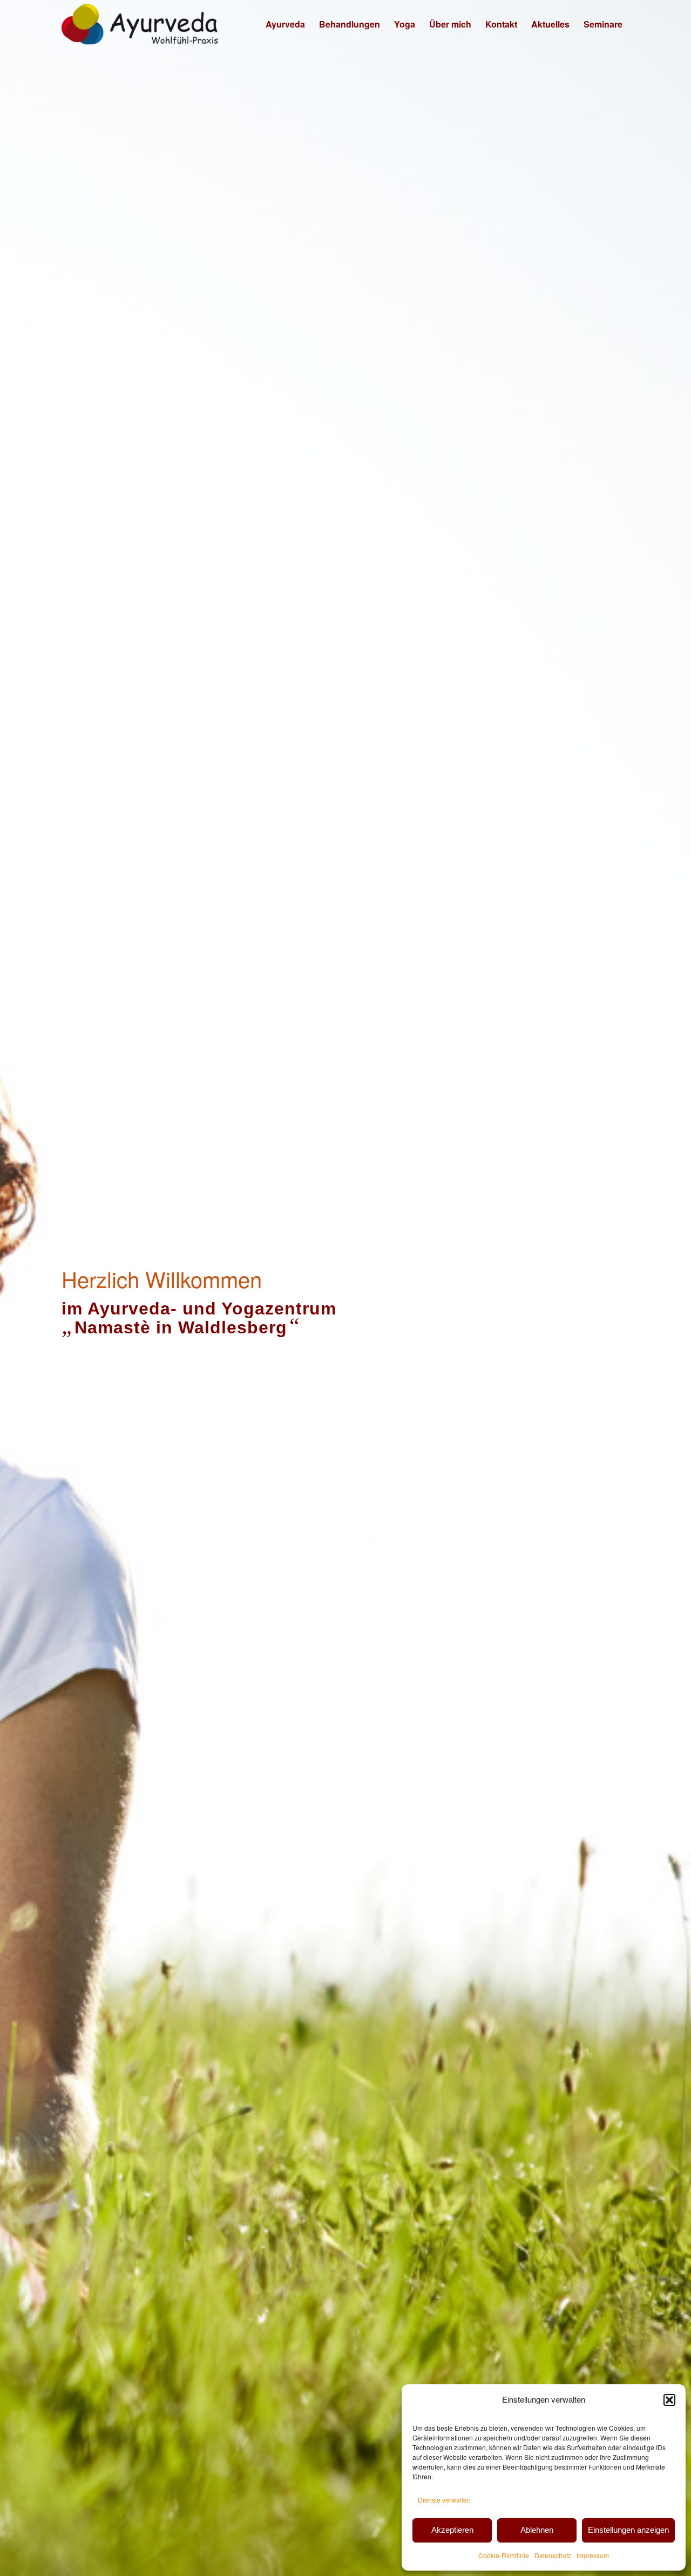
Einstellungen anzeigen (628, 2530)
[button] (669, 2400)
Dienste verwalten (444, 2500)
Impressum (593, 2555)
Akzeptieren (452, 2530)
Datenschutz (553, 2555)
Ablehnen (537, 2530)
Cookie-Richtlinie (504, 2555)
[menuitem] (285, 24)
